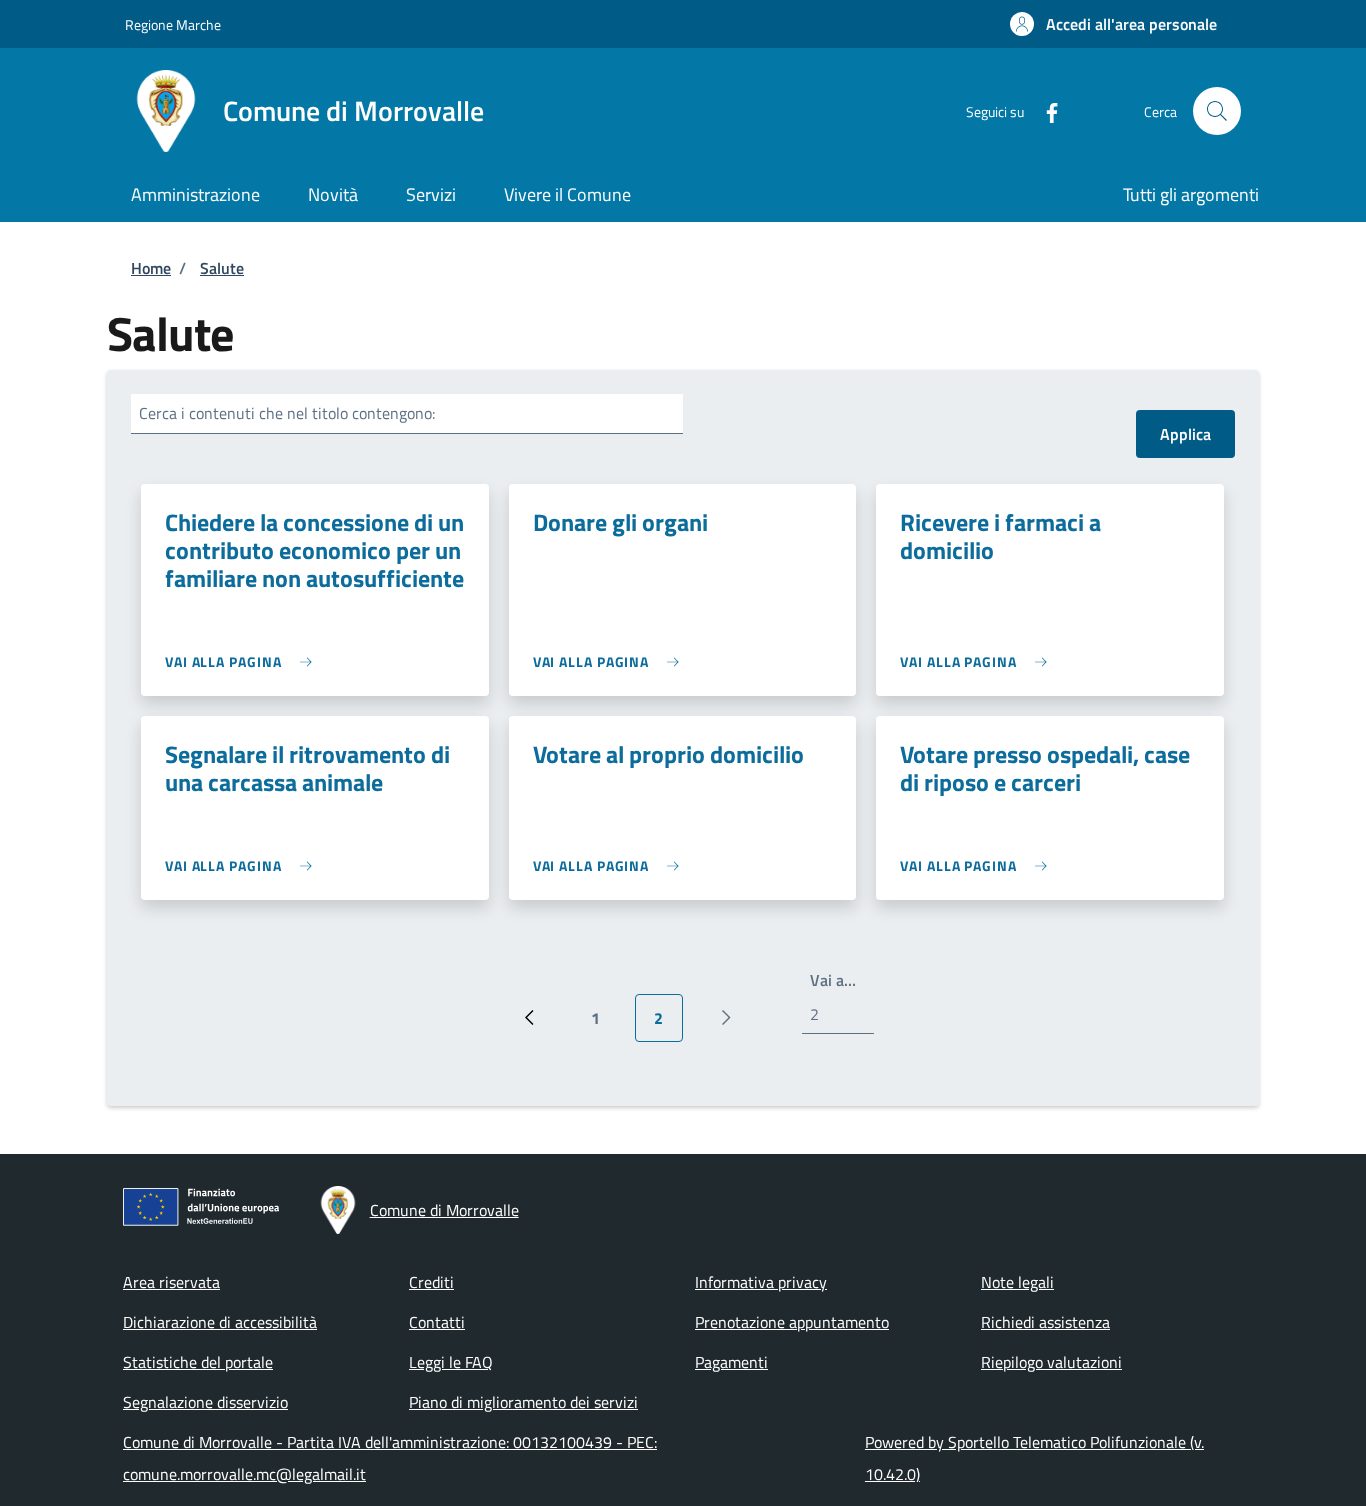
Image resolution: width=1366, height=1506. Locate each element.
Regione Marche (173, 24)
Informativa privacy (761, 1282)
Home (151, 268)
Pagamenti (731, 1362)
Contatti (437, 1322)
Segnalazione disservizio (205, 1402)
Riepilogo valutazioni (1051, 1362)
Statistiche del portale (198, 1362)
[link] (243, 661)
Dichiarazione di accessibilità (220, 1322)
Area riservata (171, 1282)
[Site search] (1217, 111)
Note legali (1017, 1282)
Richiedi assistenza (1045, 1322)
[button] (1113, 24)
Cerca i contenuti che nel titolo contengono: (287, 413)
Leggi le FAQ (451, 1362)
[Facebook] (1044, 110)
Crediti (431, 1282)
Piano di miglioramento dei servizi (523, 1402)
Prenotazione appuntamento (792, 1322)
